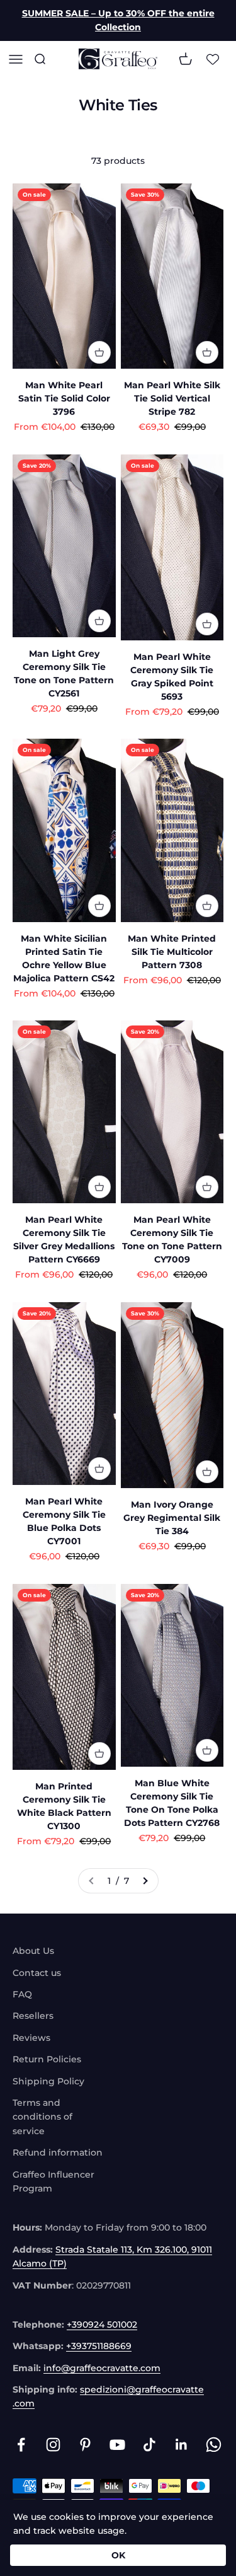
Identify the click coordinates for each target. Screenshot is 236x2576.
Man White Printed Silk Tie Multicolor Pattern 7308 (172, 952)
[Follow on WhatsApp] (214, 2445)
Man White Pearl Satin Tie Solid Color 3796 (64, 398)
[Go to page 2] (145, 1881)
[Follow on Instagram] (53, 2445)
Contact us (37, 1973)
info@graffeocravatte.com (102, 2368)
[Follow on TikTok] (149, 2445)
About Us (33, 1951)
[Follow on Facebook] (21, 2445)
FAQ (22, 1994)
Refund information (58, 2152)
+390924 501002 (102, 2325)
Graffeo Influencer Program (53, 2181)
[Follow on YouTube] (117, 2445)
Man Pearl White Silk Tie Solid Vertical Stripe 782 (172, 398)
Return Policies (47, 2059)
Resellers (33, 2016)
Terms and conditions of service (42, 2117)
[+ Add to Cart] (99, 352)
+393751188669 (99, 2346)
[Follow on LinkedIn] (182, 2445)
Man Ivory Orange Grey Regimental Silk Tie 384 (172, 1518)
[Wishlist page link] (213, 59)
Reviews (31, 2038)
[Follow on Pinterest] (85, 2445)
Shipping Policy (48, 2081)
